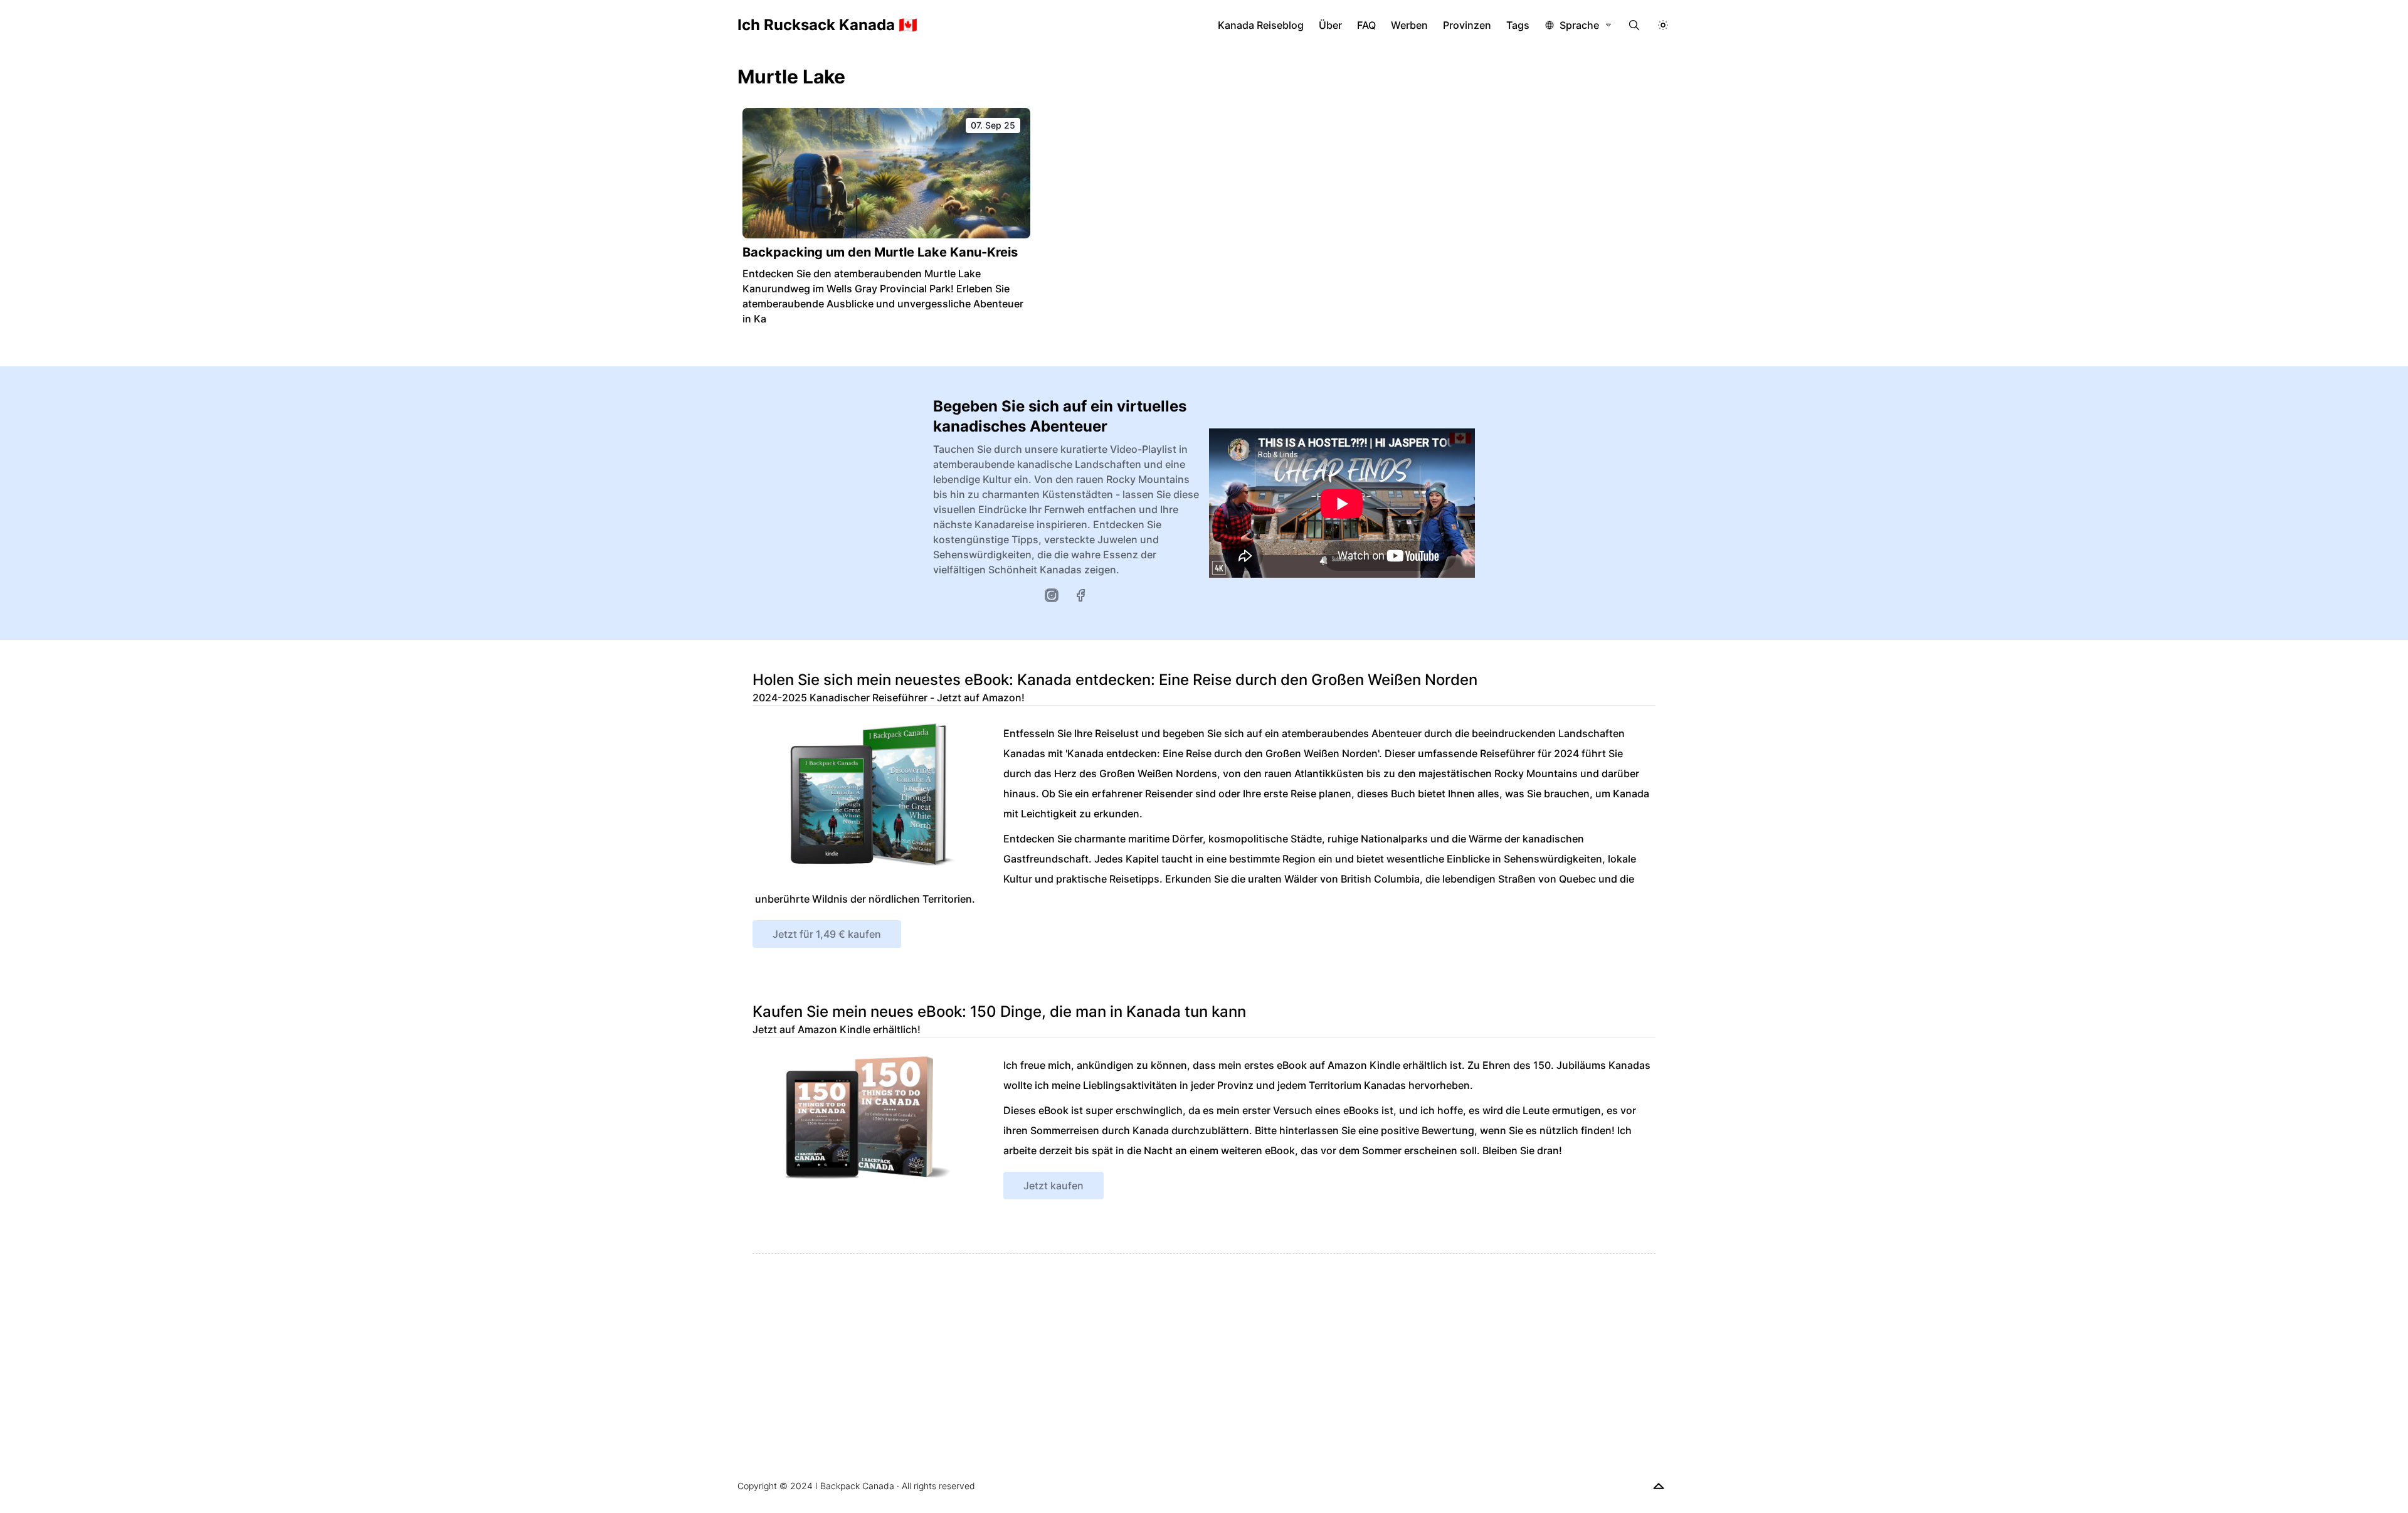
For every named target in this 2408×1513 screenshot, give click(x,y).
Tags (1518, 25)
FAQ (1366, 25)
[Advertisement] (1129, 1342)
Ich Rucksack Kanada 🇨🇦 (827, 25)
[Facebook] (1080, 595)
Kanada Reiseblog (1261, 25)
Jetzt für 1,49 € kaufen (827, 934)
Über (1330, 25)
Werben (1409, 25)
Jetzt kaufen (1053, 1186)
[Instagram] (1052, 595)
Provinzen (1467, 25)
